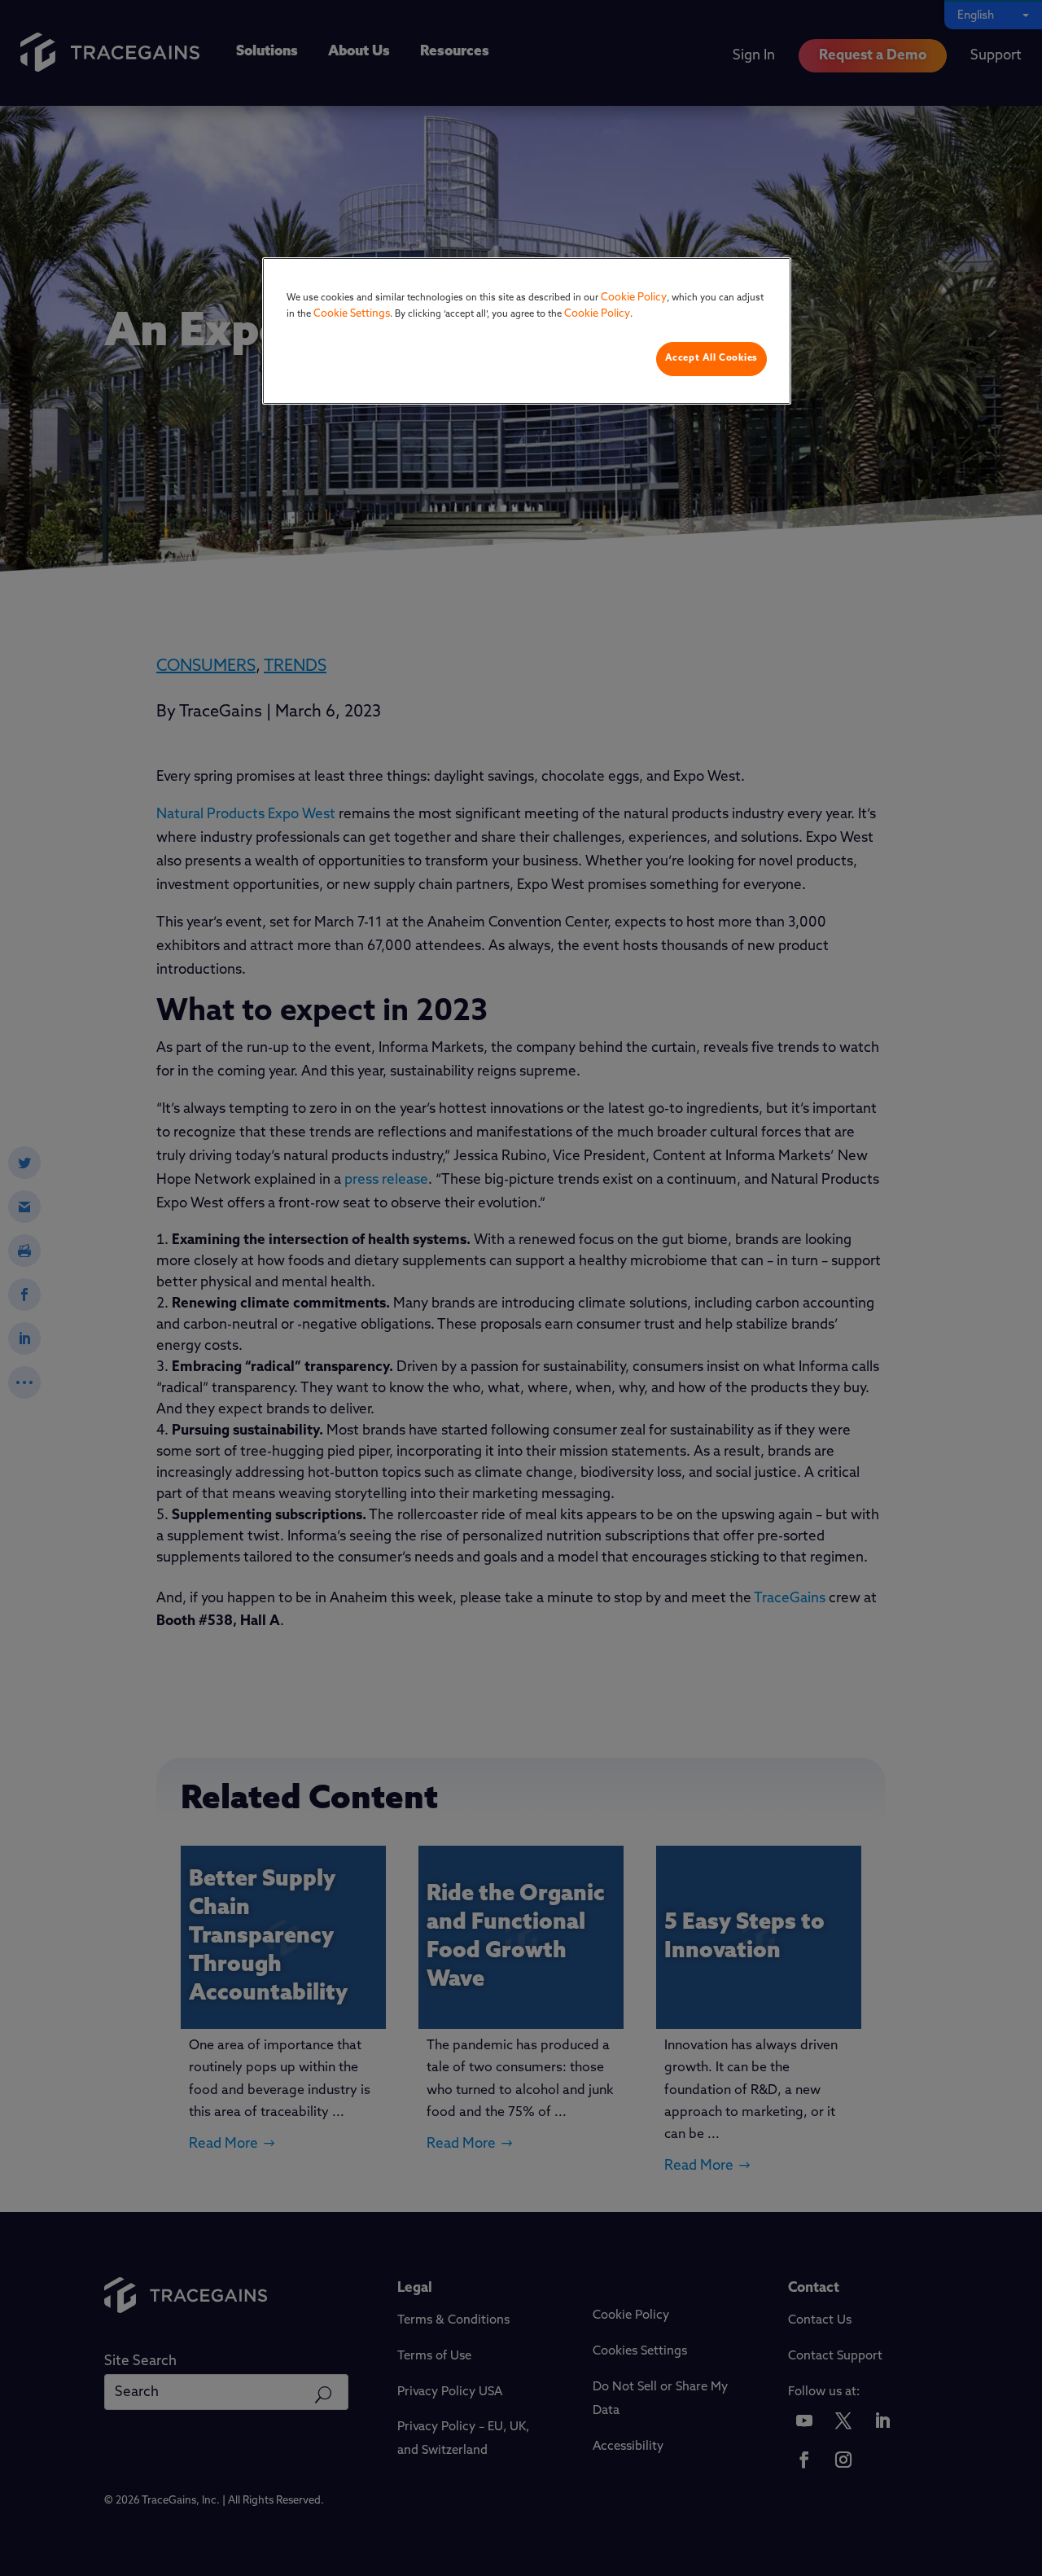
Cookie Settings (352, 314)
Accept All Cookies (711, 358)
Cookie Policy (634, 298)
